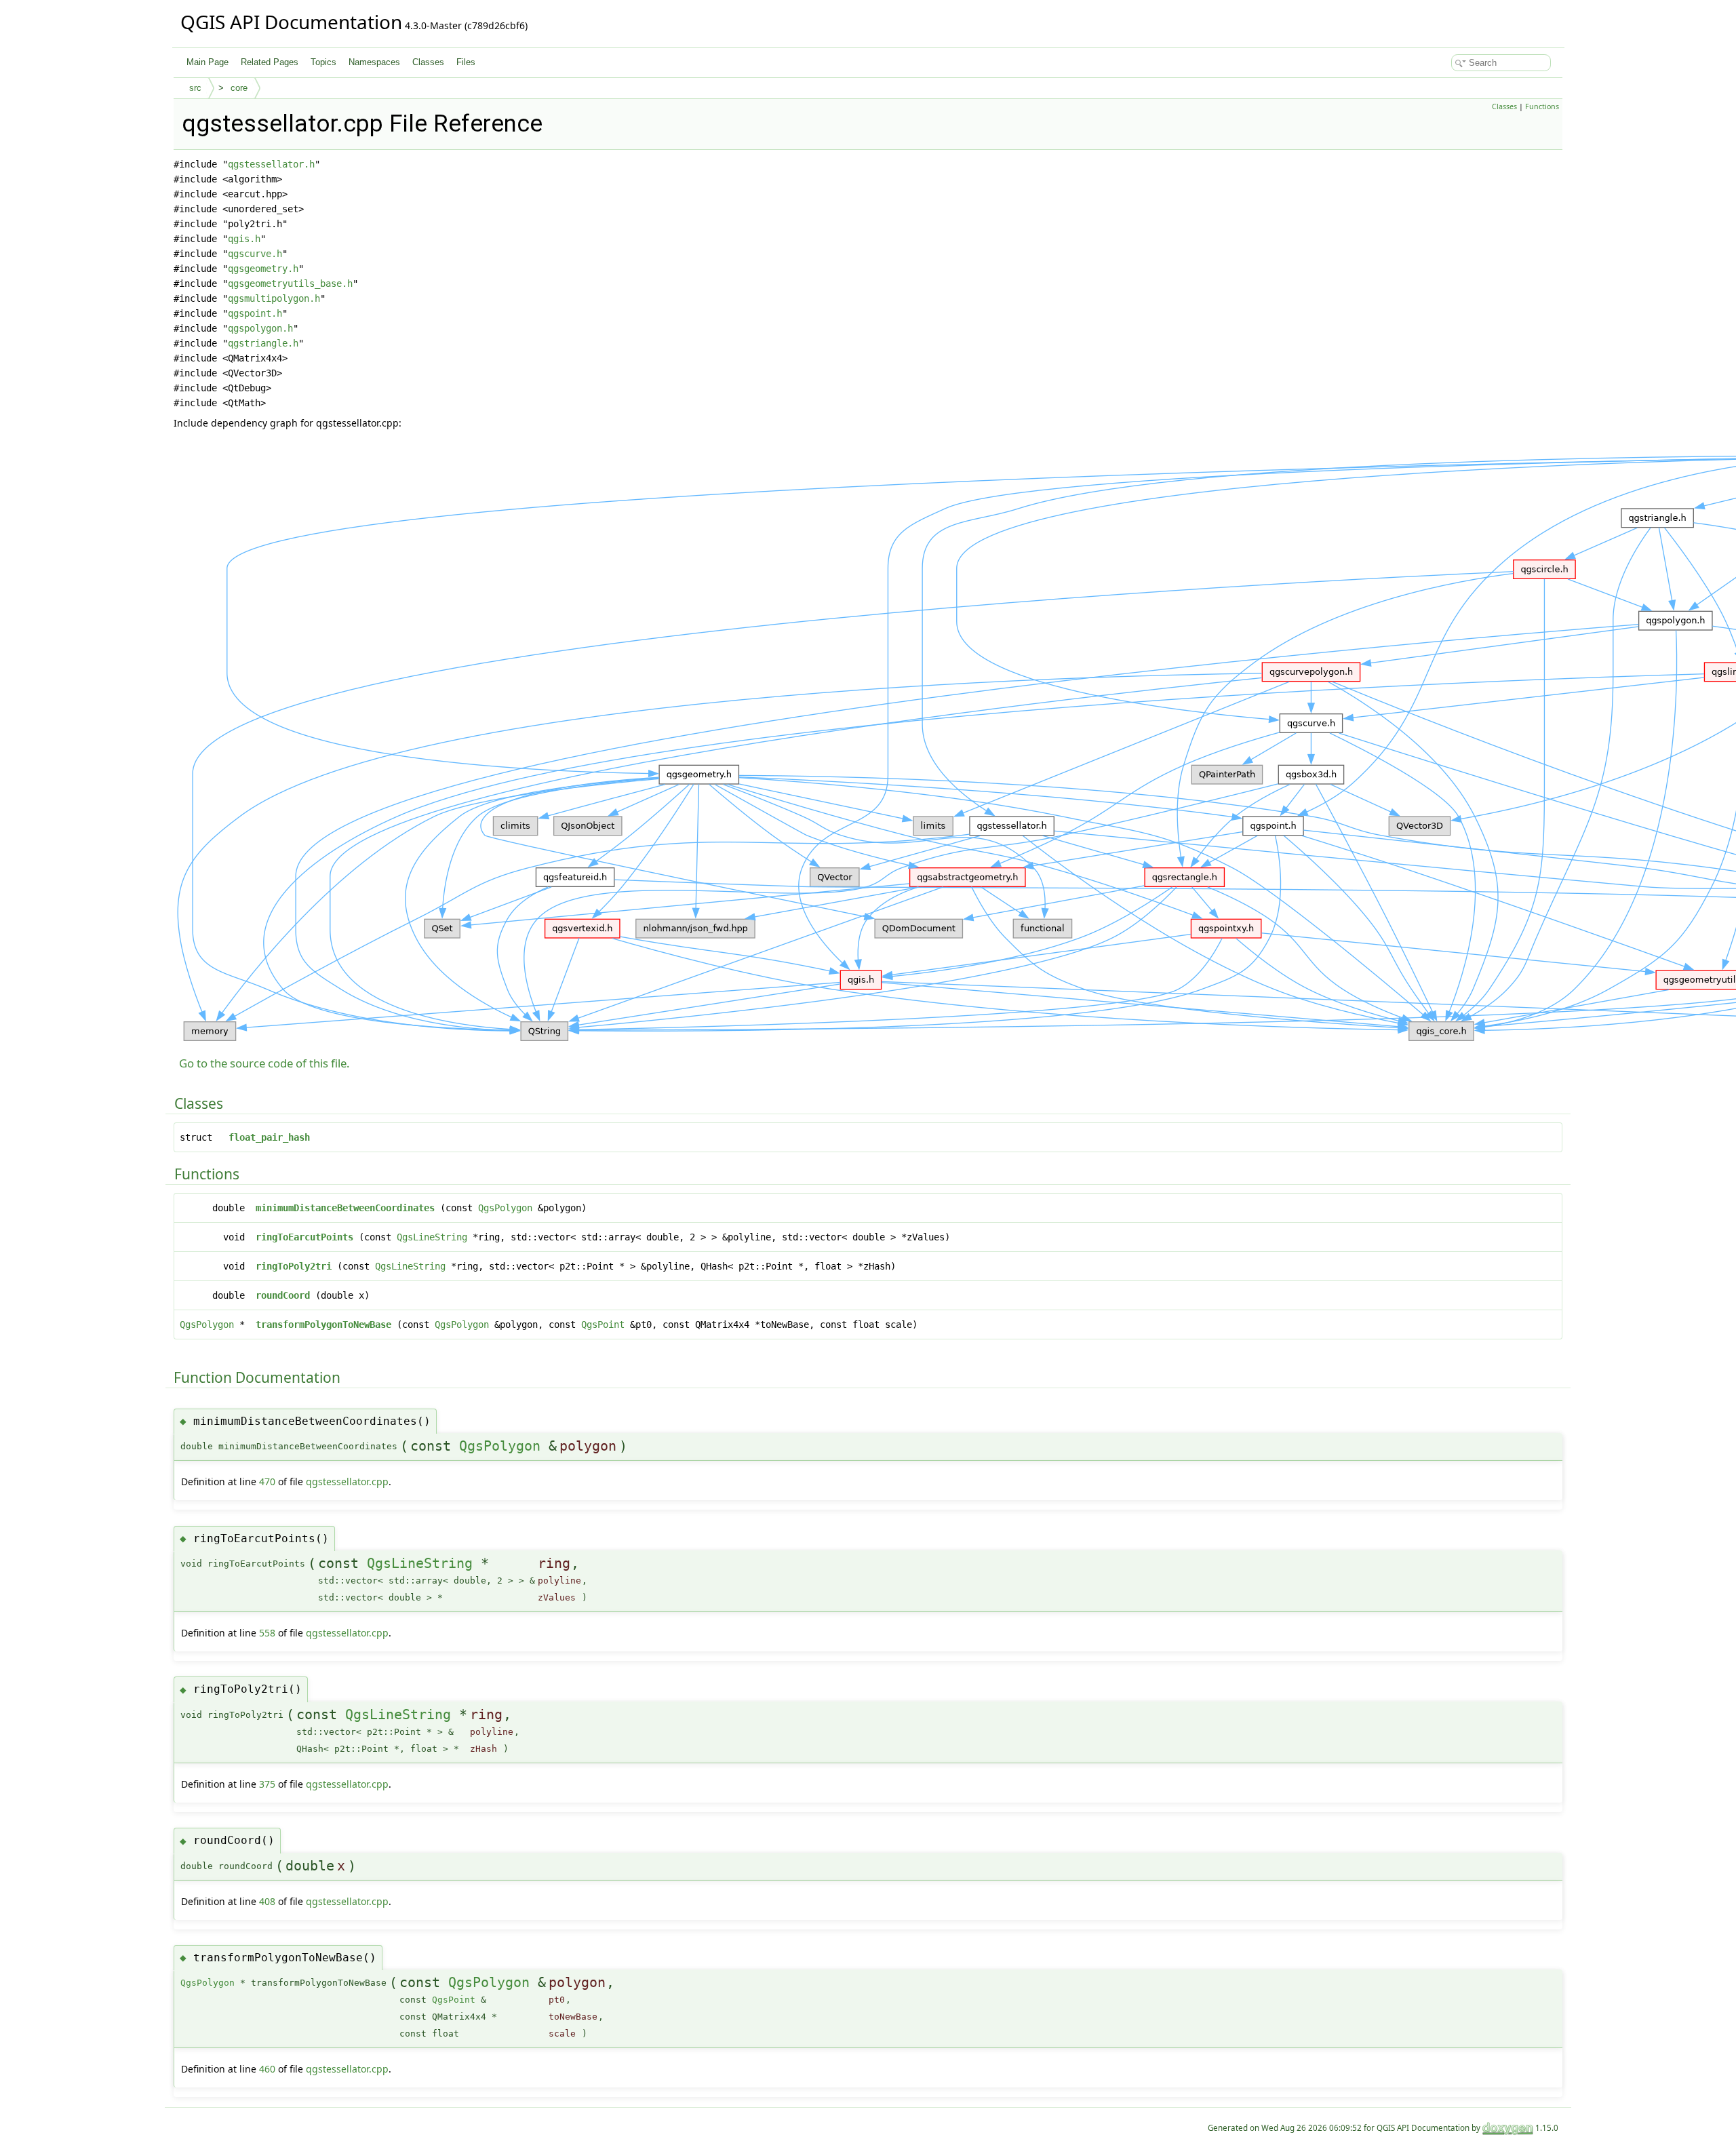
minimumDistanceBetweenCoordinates (345, 1208)
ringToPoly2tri (294, 1266)
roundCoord (283, 1295)
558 (267, 1633)
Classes (428, 62)
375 (267, 1784)
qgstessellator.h (271, 164)
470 (267, 1481)
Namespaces (374, 62)
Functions (1542, 106)
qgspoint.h (255, 313)
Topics (323, 62)
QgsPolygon (505, 1208)
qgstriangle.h (263, 343)
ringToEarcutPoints (304, 1237)
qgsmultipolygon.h (274, 298)
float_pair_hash (269, 1137)
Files (466, 62)
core (239, 88)
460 (267, 2069)
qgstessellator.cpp (347, 1481)
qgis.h (244, 239)
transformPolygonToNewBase (323, 1324)
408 (267, 1901)
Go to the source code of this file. (264, 1063)
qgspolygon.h (260, 328)
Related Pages (270, 62)
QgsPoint (603, 1324)
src (195, 88)
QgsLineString (432, 1237)
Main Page (208, 62)
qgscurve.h (255, 254)
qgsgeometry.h (263, 269)
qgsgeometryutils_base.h (290, 283)
